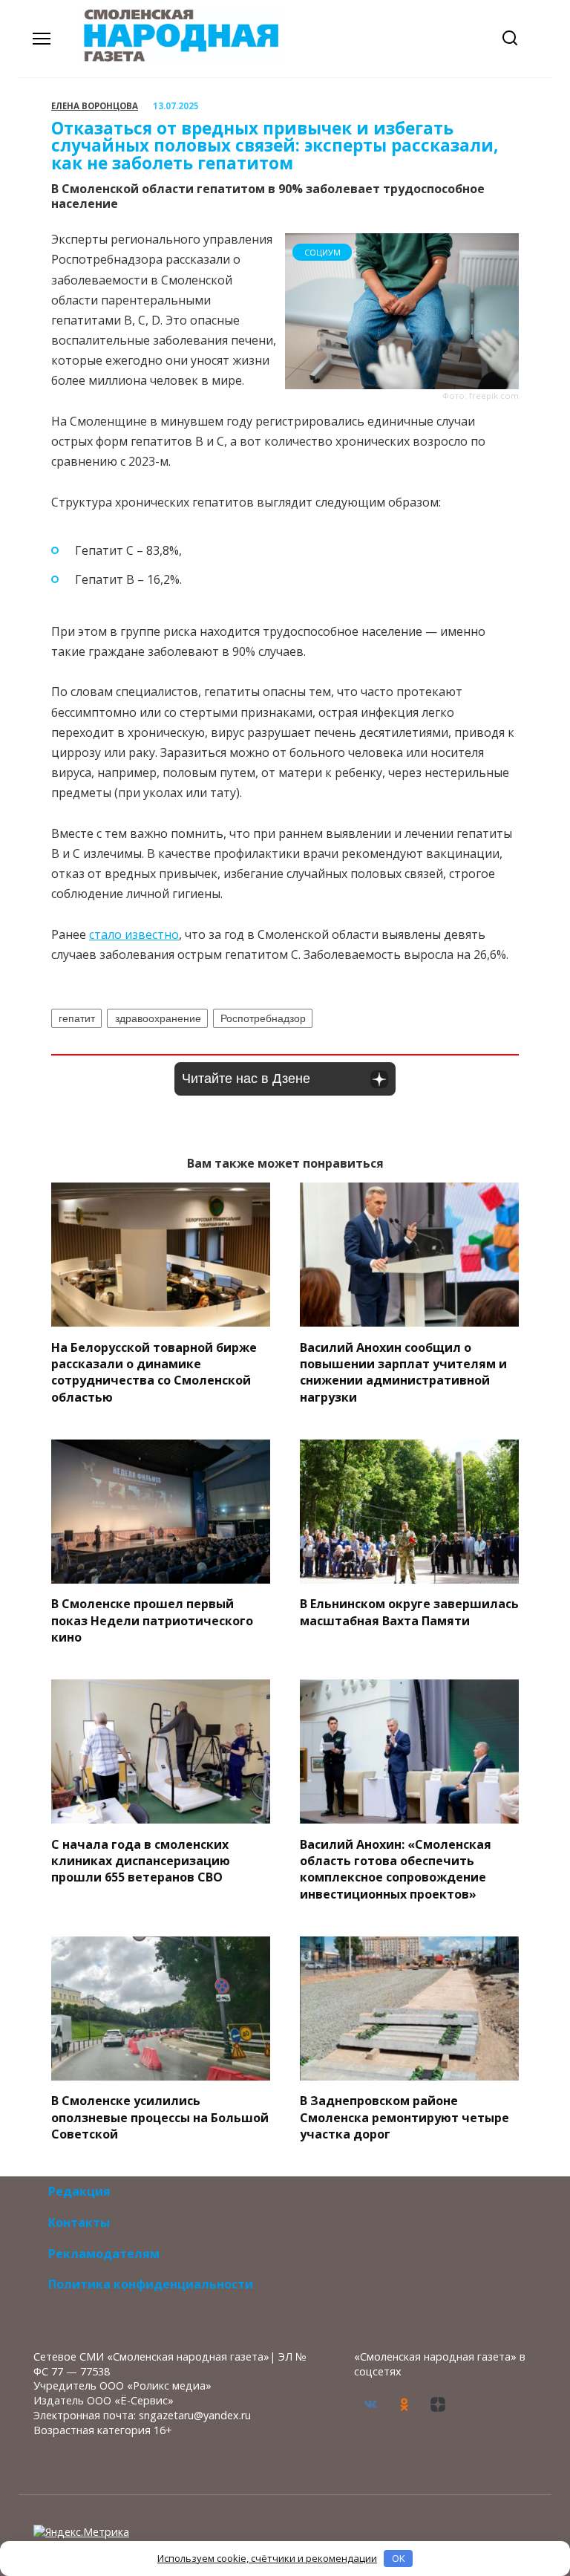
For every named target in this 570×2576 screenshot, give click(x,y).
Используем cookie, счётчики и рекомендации (267, 2558)
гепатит (77, 1018)
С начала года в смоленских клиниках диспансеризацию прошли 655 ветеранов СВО (141, 1860)
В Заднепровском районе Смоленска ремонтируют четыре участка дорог (404, 2117)
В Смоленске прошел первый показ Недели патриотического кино (152, 1620)
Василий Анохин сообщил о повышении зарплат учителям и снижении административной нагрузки (403, 1372)
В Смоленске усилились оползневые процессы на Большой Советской (160, 2117)
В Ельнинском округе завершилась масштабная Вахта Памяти (409, 1612)
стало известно (134, 934)
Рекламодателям (104, 2254)
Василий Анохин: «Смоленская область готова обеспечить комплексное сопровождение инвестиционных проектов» (396, 1868)
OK (399, 2558)
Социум (322, 252)
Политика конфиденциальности (151, 2284)
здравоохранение (158, 1018)
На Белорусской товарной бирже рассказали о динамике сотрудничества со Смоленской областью (154, 1372)
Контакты (79, 2222)
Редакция (79, 2191)
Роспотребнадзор (263, 1018)
